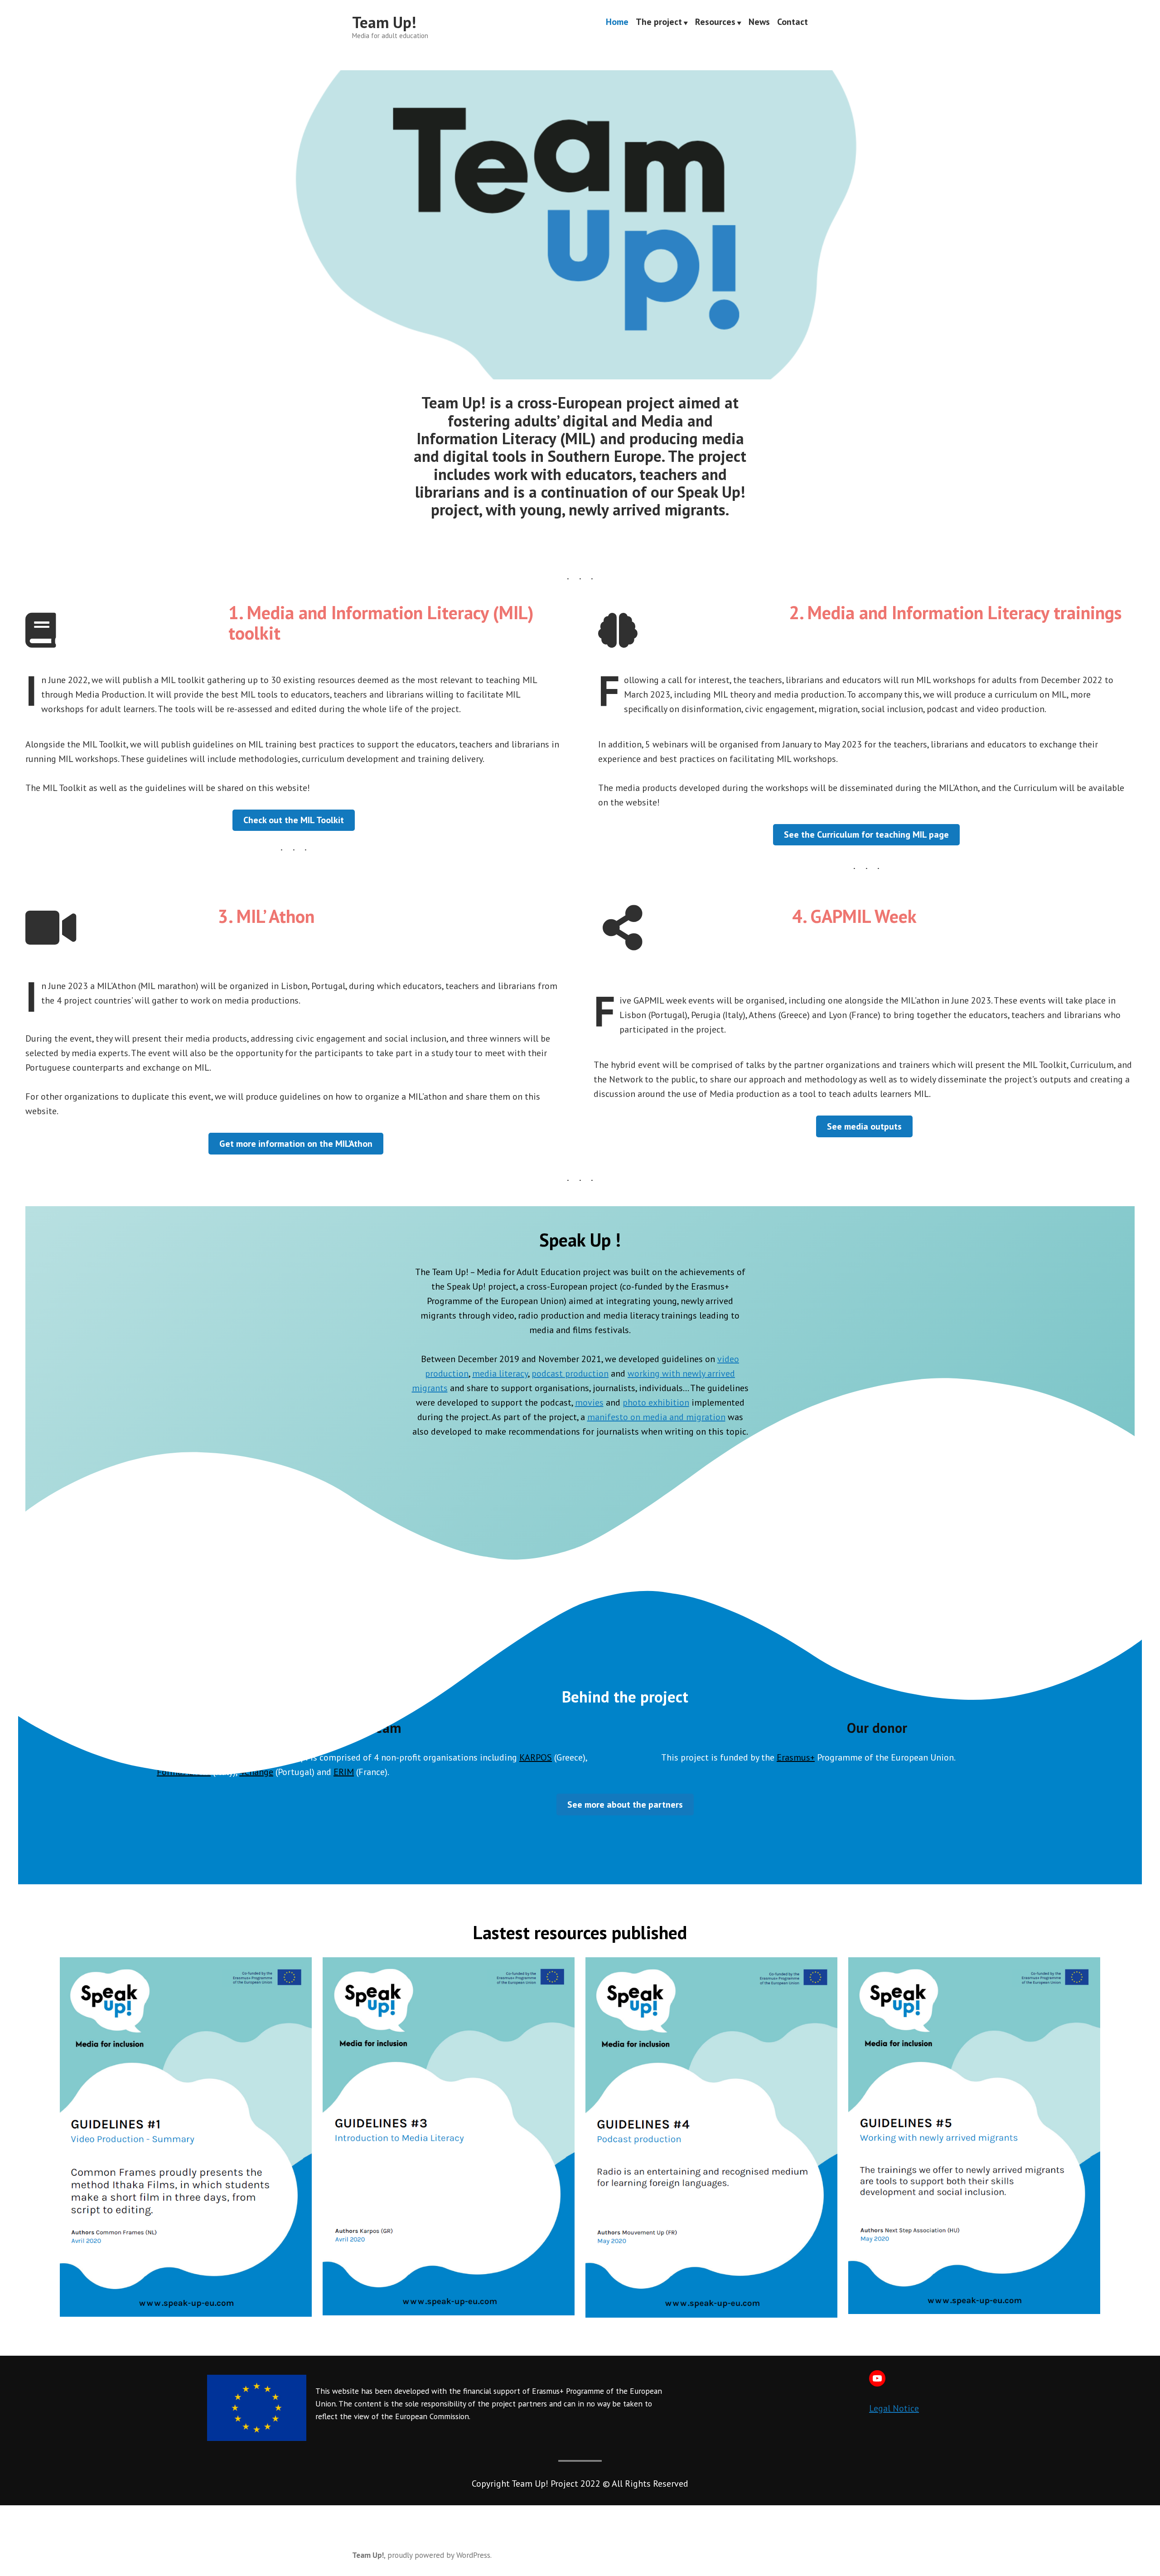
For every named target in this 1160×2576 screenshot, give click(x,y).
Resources (715, 23)
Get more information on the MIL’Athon (296, 1144)
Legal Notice (894, 2408)
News (759, 23)
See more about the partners (625, 1805)
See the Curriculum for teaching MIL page (866, 834)
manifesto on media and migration (656, 1417)
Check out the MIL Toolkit (294, 820)
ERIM (344, 1772)
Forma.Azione (184, 1772)
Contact (793, 23)
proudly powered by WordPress (439, 2555)
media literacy (500, 1373)
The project (659, 23)
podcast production (570, 1373)
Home (617, 23)
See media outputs (864, 1126)
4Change (256, 1772)
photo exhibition (656, 1402)
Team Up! (384, 22)
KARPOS (536, 1757)
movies (589, 1402)
